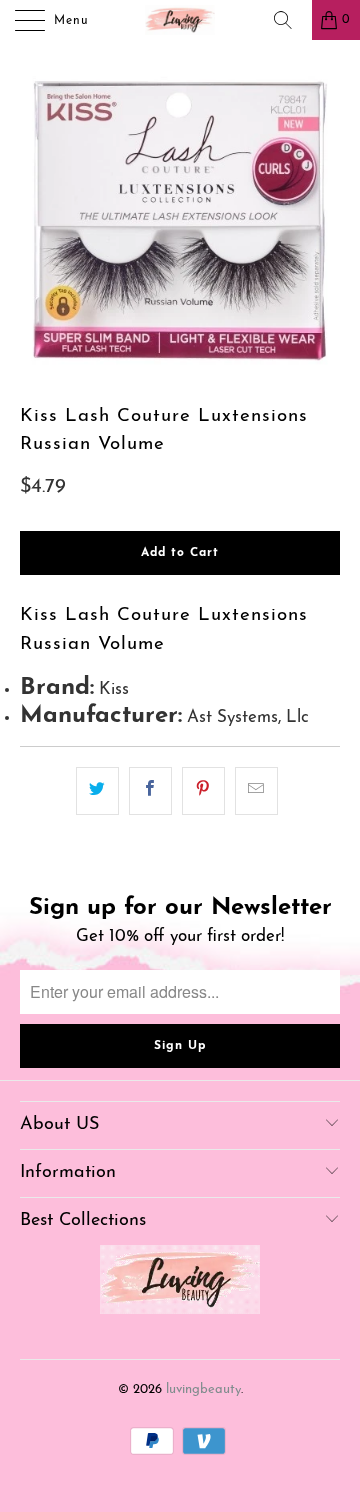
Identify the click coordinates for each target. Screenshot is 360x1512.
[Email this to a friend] (256, 790)
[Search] (290, 20)
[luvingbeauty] (180, 20)
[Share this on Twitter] (97, 790)
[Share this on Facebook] (150, 790)
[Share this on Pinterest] (203, 790)
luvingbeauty (203, 1389)
